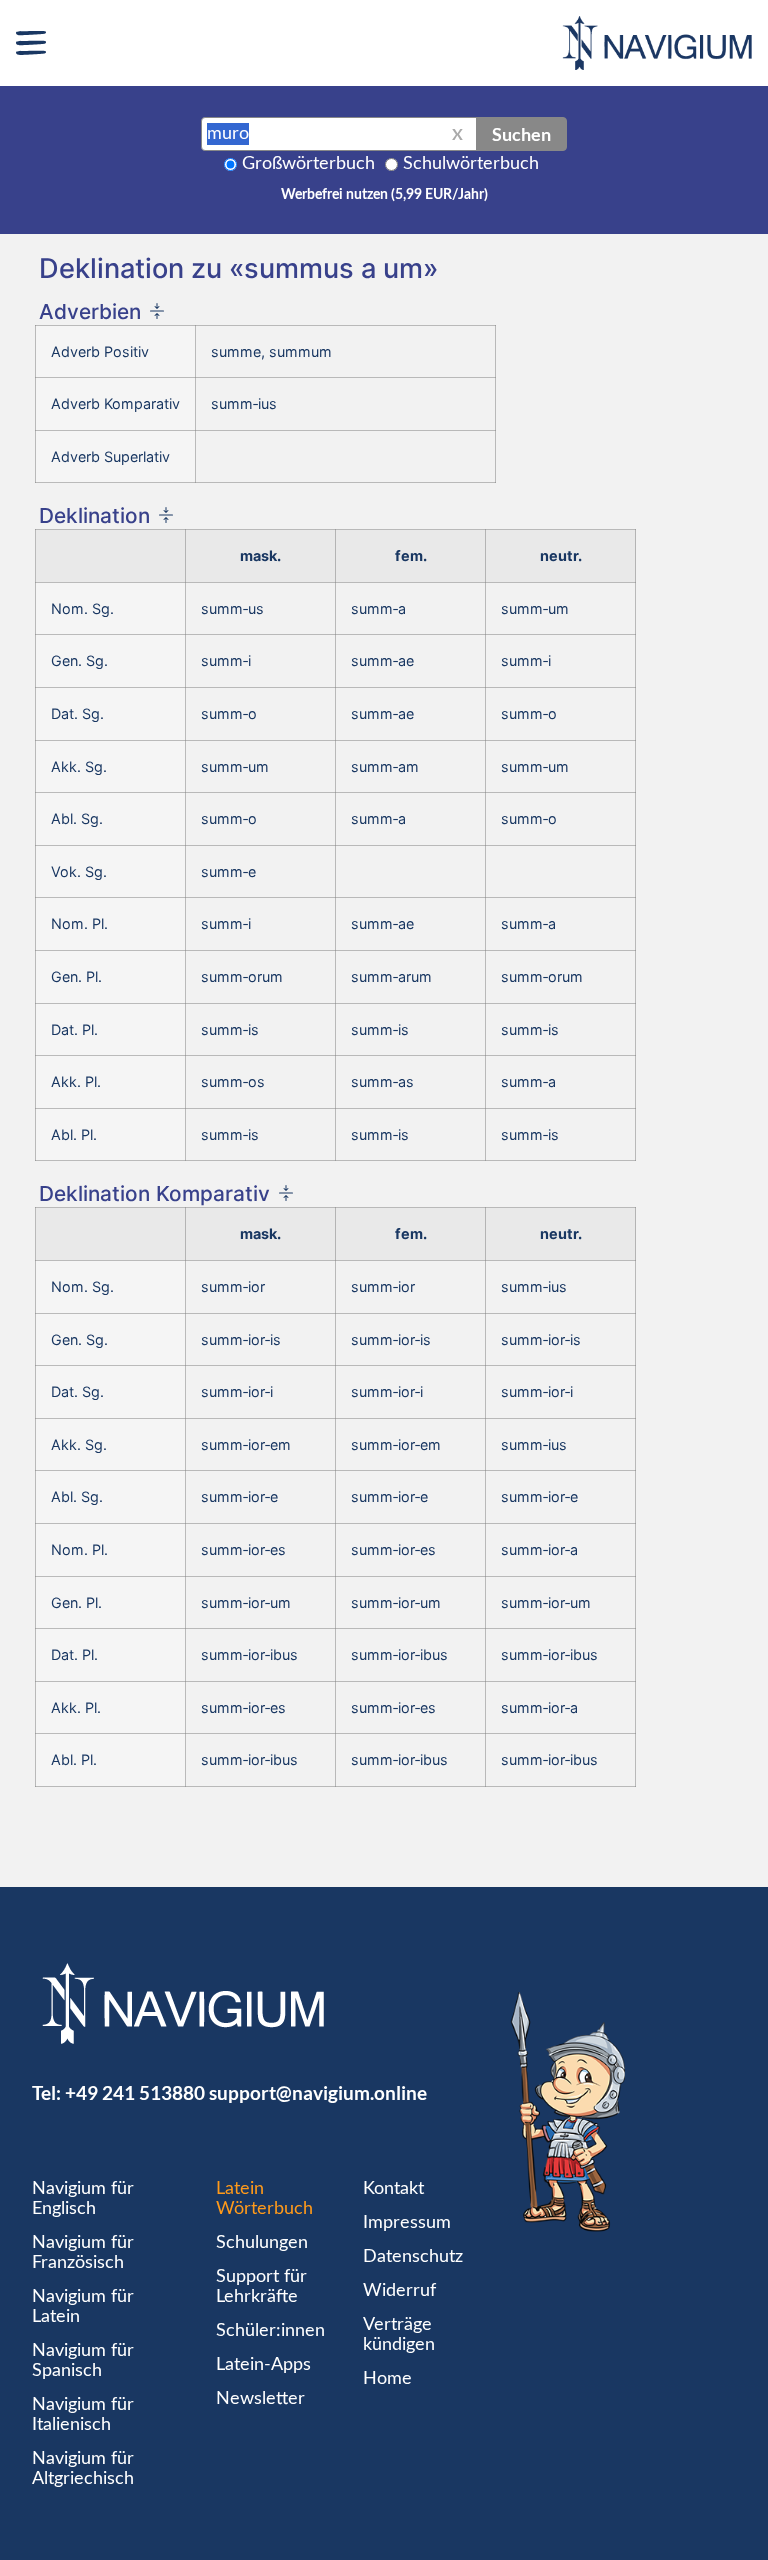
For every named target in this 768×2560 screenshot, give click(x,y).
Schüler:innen (270, 2331)
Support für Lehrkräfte (261, 2287)
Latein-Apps (263, 2365)
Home (387, 2379)
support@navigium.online (318, 2092)
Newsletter (260, 2399)
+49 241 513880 (135, 2092)
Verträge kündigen (399, 2335)
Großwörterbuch (308, 164)
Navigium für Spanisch (83, 2361)
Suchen (521, 134)
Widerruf (399, 2291)
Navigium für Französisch (83, 2253)
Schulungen (262, 2243)
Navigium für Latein (83, 2307)
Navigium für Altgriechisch (83, 2469)
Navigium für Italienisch (83, 2415)
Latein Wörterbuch (264, 2199)
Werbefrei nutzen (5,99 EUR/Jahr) (384, 195)
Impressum (407, 2223)
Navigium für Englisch (83, 2199)
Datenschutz (413, 2257)
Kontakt (393, 2189)
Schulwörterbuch (471, 164)
